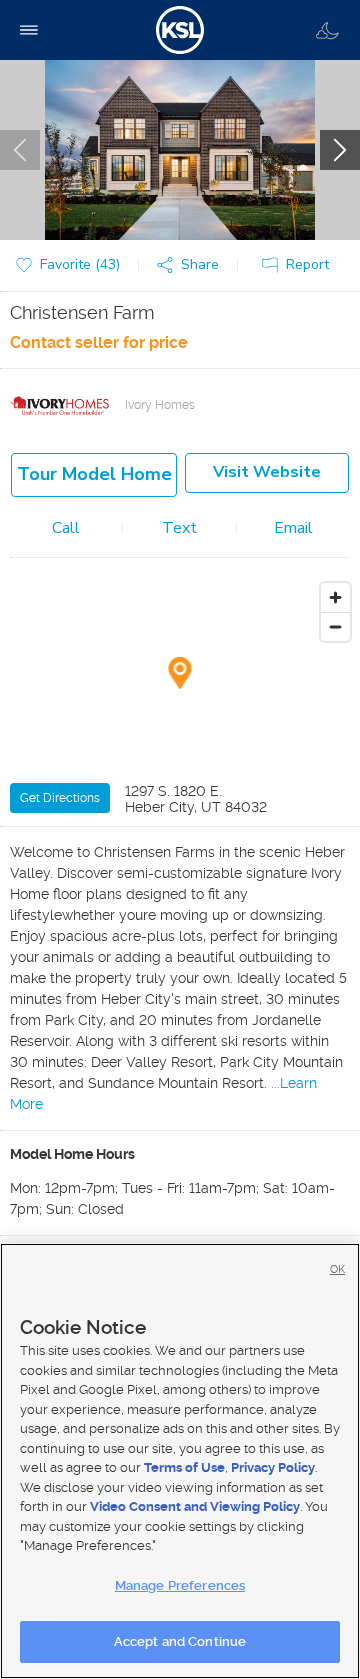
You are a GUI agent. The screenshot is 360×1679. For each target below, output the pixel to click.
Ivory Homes (160, 405)
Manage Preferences (180, 1585)
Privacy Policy (273, 1467)
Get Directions (60, 798)
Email (293, 528)
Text (179, 528)
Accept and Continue (180, 1641)
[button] (192, 265)
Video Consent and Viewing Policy (195, 1506)
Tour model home (94, 474)
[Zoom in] (335, 597)
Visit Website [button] (267, 472)
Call (66, 528)
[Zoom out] (335, 626)
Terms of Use (184, 1467)
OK (337, 1269)
